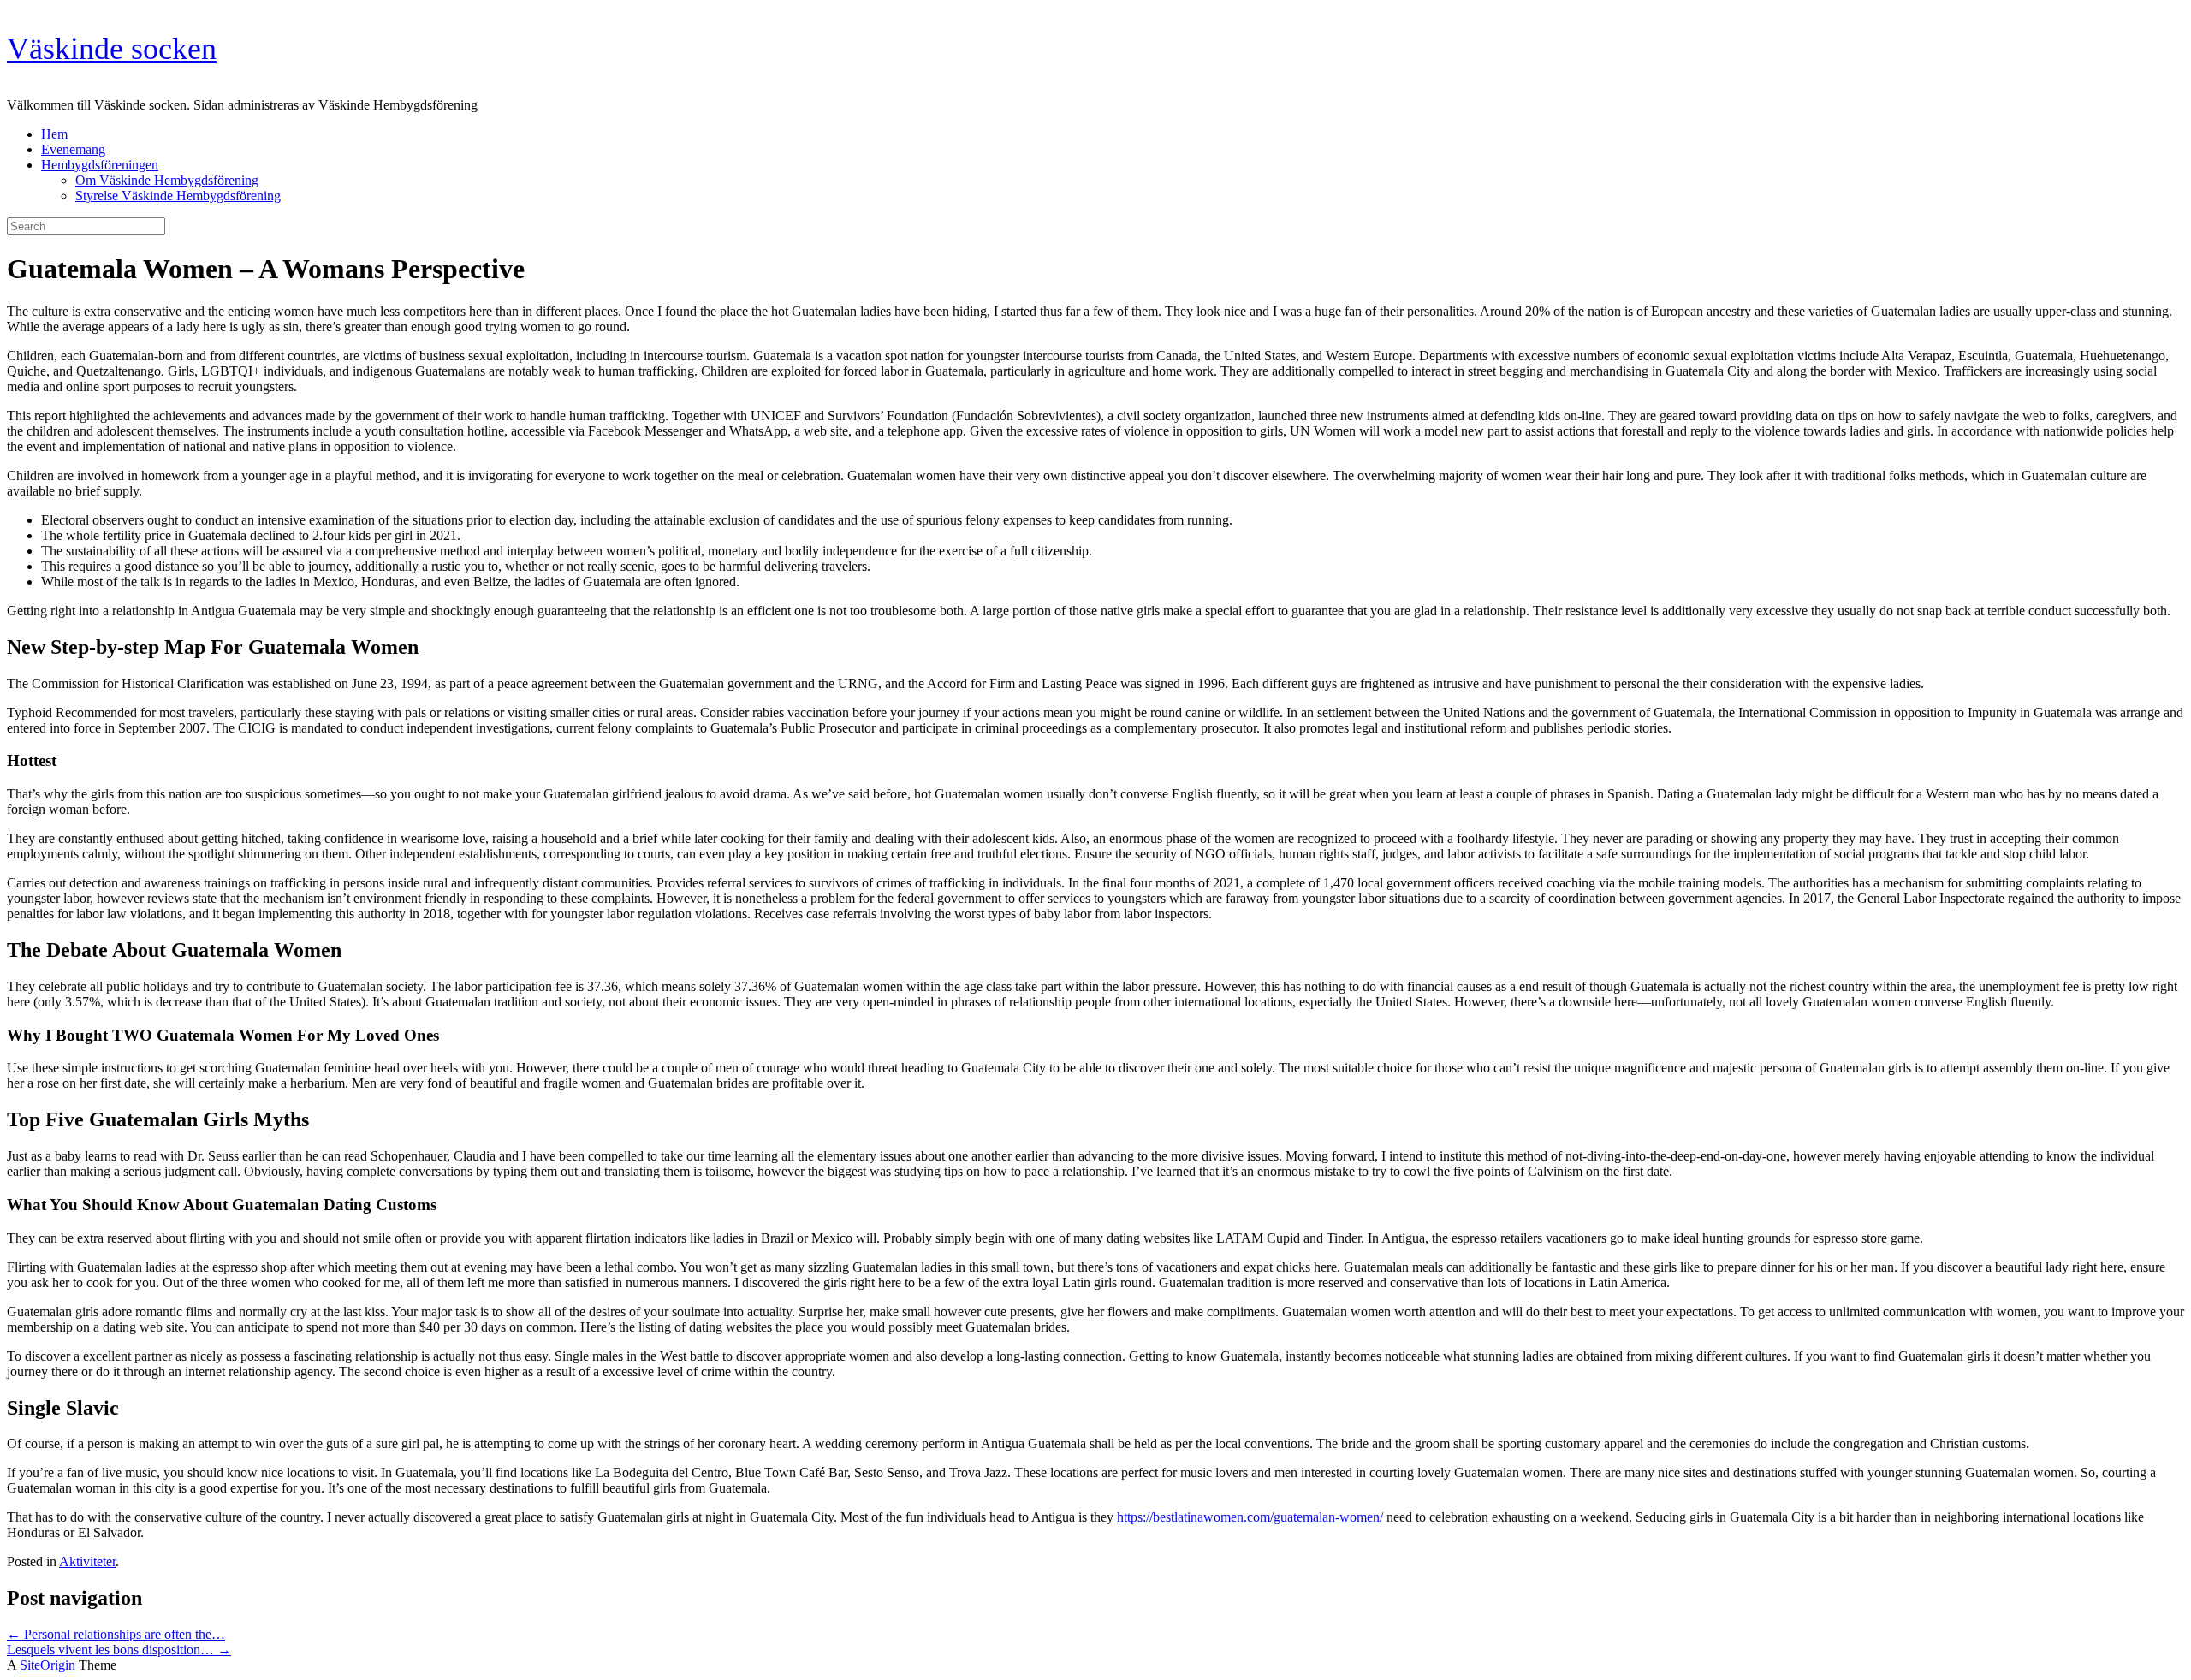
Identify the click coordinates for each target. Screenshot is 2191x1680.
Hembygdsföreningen (100, 165)
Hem (54, 134)
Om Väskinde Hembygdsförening (167, 180)
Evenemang (73, 149)
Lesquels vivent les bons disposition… (119, 1650)
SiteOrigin (48, 1665)
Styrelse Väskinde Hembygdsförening (178, 196)
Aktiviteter (87, 1561)
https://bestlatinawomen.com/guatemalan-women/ (1250, 1517)
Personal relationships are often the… (116, 1634)
